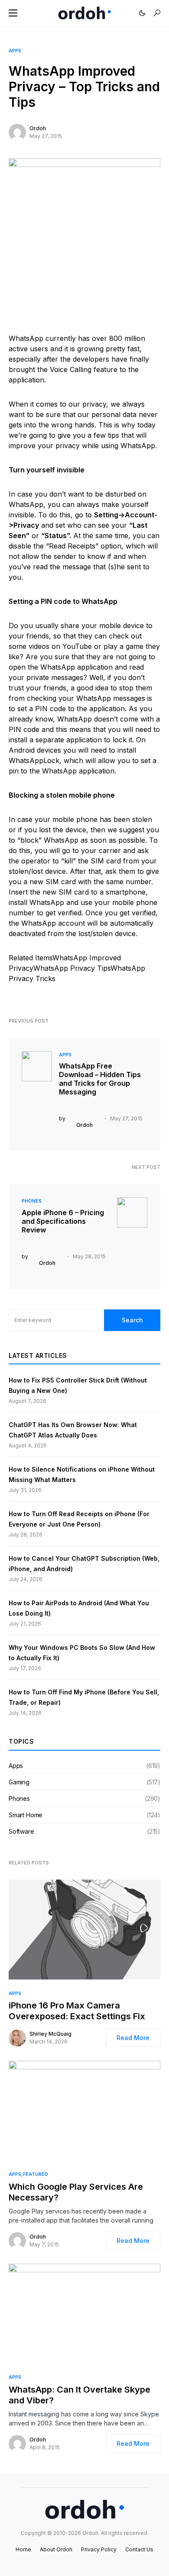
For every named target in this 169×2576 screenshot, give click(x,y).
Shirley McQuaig (50, 2034)
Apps (15, 51)
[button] (13, 13)
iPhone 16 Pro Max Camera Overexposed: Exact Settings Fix (77, 2011)
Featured (36, 2174)
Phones (32, 1201)
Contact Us (139, 2549)
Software (21, 1831)
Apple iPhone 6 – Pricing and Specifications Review (63, 1221)
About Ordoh (56, 2549)
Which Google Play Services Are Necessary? (76, 2192)
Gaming (19, 1782)
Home (23, 2549)
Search (132, 1320)
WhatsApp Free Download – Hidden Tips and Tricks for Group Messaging (100, 1079)
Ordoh (38, 128)
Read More (133, 2038)
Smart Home (26, 1815)
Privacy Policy (99, 2549)
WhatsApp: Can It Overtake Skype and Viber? (80, 2395)
